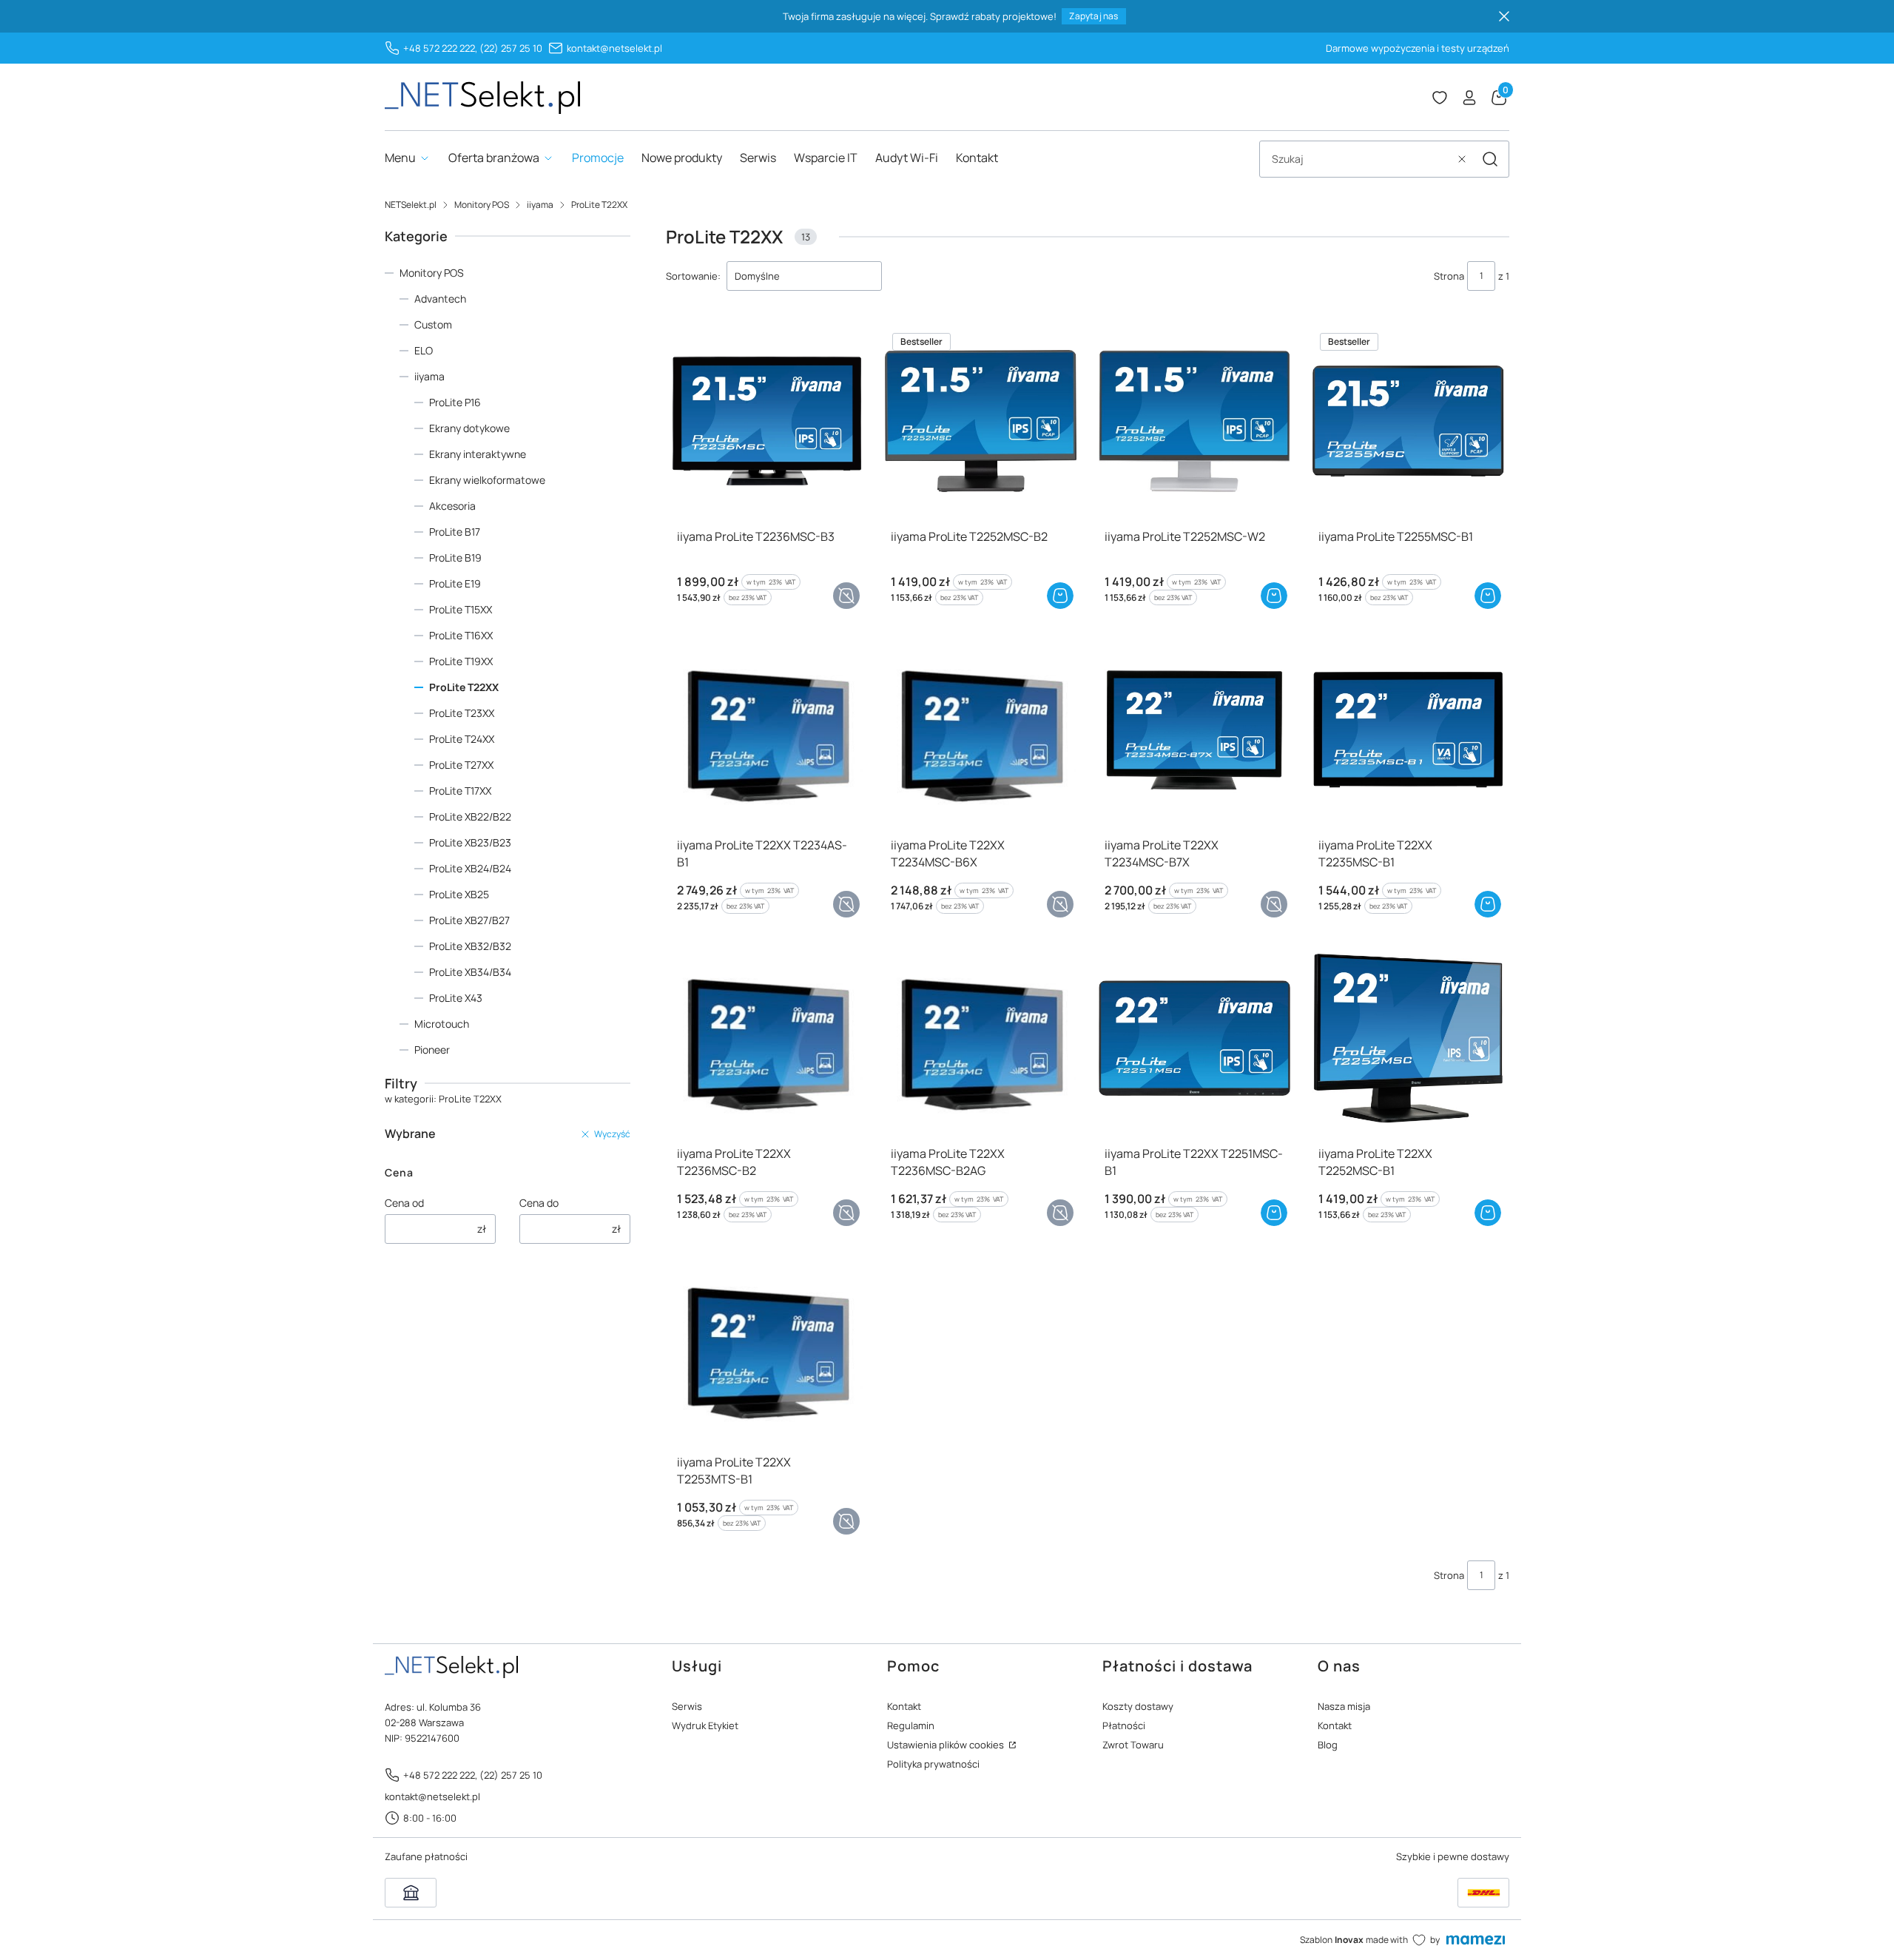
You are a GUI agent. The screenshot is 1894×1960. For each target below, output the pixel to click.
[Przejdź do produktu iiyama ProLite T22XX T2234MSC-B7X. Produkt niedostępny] (1194, 730)
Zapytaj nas (1093, 16)
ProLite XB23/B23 (470, 842)
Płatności (1124, 1725)
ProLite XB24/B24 (470, 868)
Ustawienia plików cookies (947, 1745)
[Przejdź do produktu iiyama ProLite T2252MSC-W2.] (1194, 421)
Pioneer (432, 1050)
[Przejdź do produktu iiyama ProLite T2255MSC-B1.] (1408, 421)
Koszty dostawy (1138, 1706)
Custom (433, 324)
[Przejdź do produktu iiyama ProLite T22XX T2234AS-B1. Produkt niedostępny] (767, 730)
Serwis (687, 1706)
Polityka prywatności (933, 1764)
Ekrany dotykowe (469, 428)
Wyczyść (612, 1134)
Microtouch (442, 1024)
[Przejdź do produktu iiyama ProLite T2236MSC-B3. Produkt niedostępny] (767, 421)
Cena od (404, 1203)
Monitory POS (482, 205)
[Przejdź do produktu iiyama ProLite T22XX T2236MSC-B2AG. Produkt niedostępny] (981, 1038)
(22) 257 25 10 (511, 48)
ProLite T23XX (462, 713)
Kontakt (904, 1706)
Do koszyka (1060, 596)
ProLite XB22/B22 (470, 816)
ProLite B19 (455, 558)
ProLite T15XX (461, 609)
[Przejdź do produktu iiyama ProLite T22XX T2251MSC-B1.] (1194, 1038)
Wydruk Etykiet (705, 1725)
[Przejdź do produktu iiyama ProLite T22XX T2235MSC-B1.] (1408, 730)
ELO (424, 350)
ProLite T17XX (460, 791)
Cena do (539, 1203)
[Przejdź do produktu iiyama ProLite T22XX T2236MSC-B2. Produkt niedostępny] (767, 1038)
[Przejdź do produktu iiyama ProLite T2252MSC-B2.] (981, 421)
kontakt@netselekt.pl (614, 48)
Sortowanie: (693, 276)
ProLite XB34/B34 (470, 972)
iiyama (540, 205)
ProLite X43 (456, 998)
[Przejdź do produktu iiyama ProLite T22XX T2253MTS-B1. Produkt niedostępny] (767, 1347)
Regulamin (911, 1725)
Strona (1449, 276)
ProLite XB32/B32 (470, 946)
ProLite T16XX (461, 635)
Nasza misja (1344, 1706)
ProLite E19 (455, 583)
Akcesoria (452, 506)
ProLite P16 (455, 402)
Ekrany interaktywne (478, 454)
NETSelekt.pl (411, 205)
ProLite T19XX (461, 661)
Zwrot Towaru (1133, 1745)
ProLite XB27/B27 (469, 920)
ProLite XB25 (459, 894)
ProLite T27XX (461, 765)
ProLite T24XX (462, 739)
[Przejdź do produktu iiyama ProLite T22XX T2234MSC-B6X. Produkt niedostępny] (981, 730)
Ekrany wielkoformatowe (487, 480)
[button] (1490, 159)
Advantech (440, 299)
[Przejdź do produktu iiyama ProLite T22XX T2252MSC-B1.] (1408, 1038)
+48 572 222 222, (440, 48)
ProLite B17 (455, 532)
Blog (1328, 1745)
